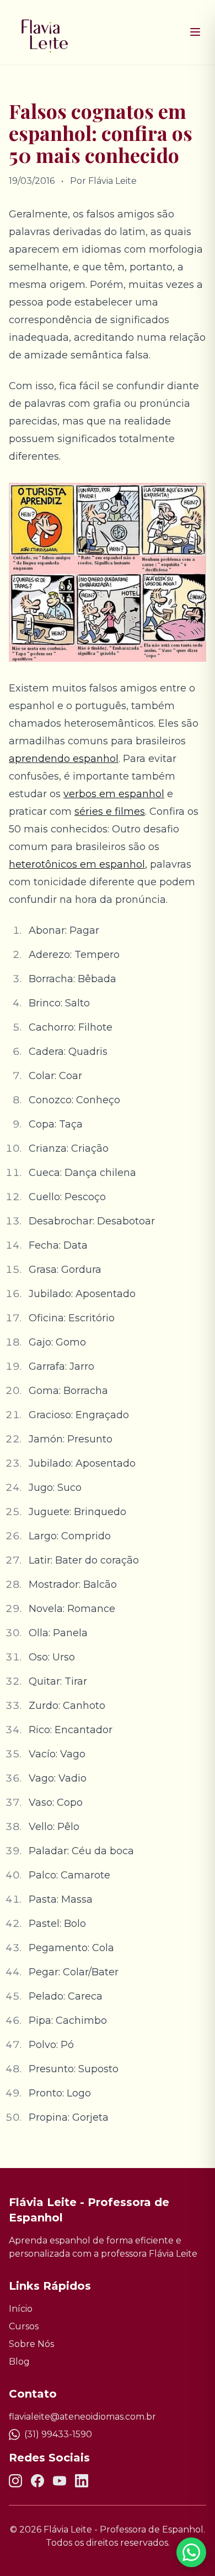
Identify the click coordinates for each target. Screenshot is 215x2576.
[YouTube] (60, 2481)
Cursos (24, 2326)
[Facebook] (37, 2481)
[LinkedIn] (82, 2481)
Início (21, 2309)
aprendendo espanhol (64, 759)
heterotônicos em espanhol (77, 864)
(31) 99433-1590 (58, 2434)
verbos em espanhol (114, 794)
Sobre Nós (31, 2344)
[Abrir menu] (195, 32)
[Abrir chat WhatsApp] (191, 2552)
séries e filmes (110, 812)
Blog (19, 2362)
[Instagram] (15, 2481)
